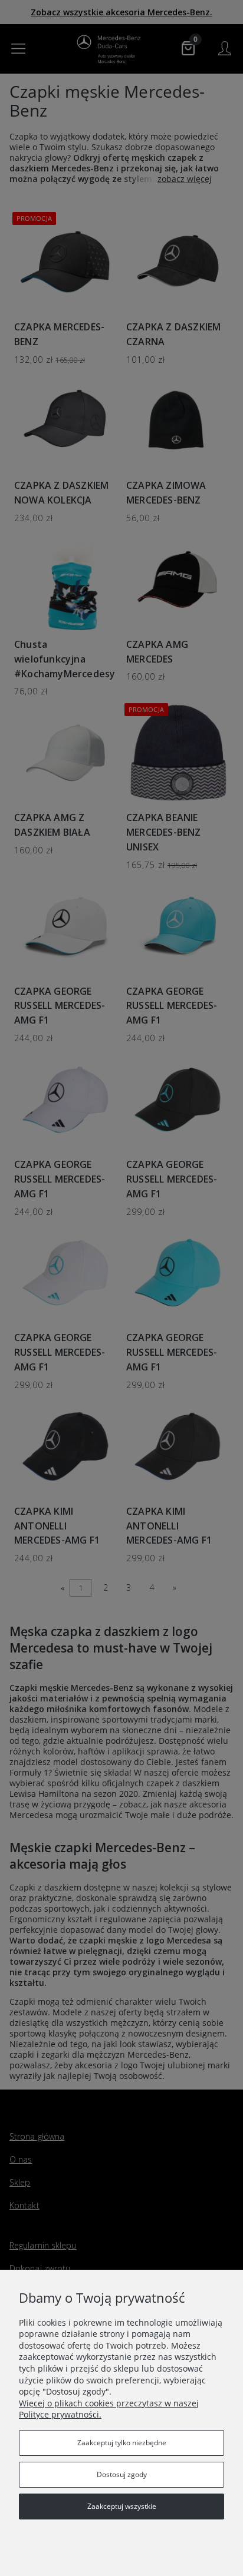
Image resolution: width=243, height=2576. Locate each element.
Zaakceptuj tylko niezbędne (122, 2443)
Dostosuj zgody (122, 2474)
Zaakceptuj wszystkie (122, 2506)
